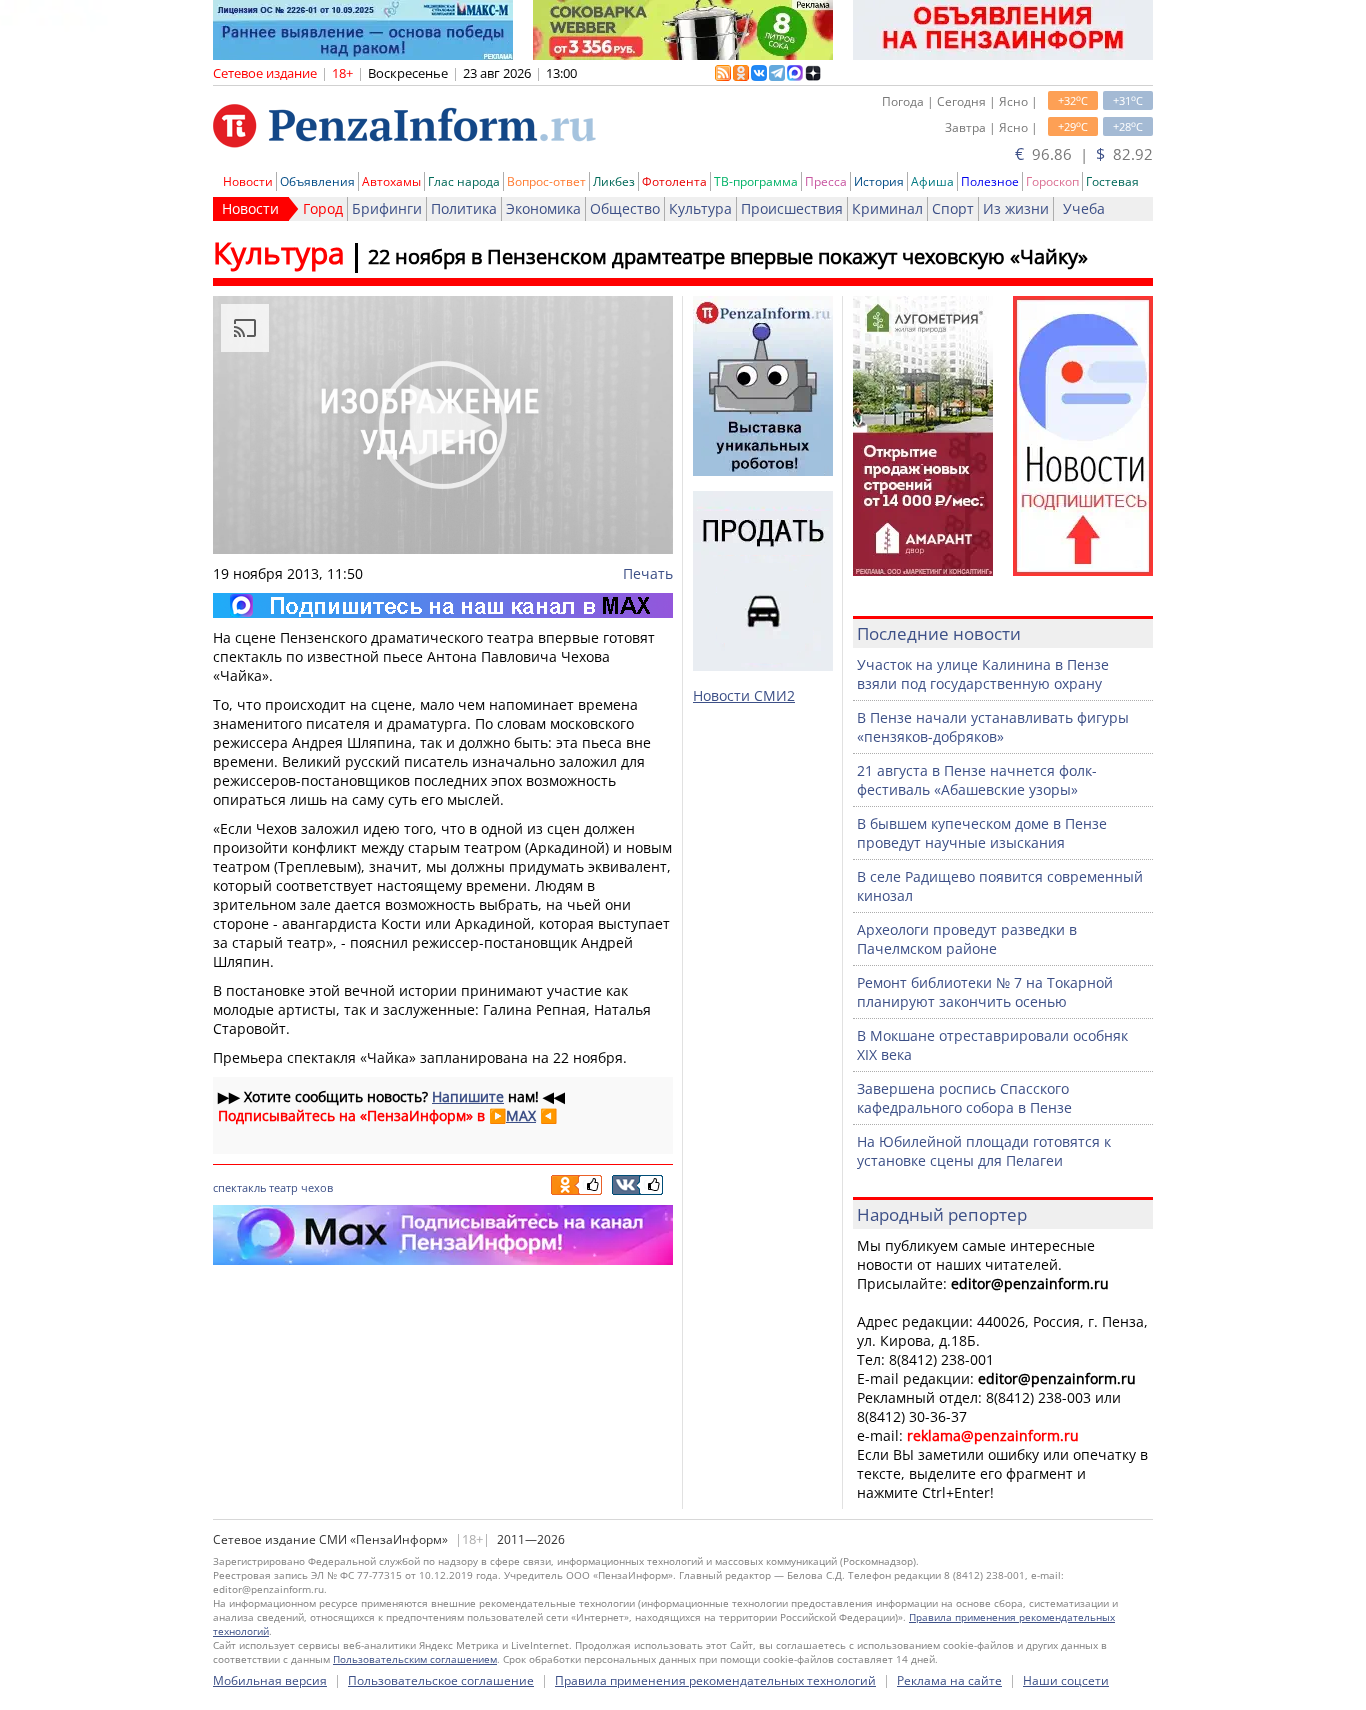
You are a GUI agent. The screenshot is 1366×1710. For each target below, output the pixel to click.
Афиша (932, 181)
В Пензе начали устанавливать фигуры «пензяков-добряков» (993, 727)
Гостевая (1112, 181)
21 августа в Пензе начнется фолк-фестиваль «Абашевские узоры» (977, 780)
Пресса (826, 181)
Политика (464, 208)
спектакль (239, 1187)
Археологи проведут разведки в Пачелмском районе (967, 939)
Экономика (543, 208)
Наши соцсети (1066, 1680)
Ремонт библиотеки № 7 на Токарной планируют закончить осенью (985, 992)
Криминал (887, 208)
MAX (521, 1115)
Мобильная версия (270, 1680)
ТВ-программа (756, 181)
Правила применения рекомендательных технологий (715, 1680)
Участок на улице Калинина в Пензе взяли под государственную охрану (983, 674)
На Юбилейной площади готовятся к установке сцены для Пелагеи (984, 1151)
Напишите (468, 1096)
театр (283, 1187)
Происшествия (792, 208)
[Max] (443, 605)
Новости (248, 181)
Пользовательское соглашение (441, 1680)
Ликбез (614, 181)
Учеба (1084, 208)
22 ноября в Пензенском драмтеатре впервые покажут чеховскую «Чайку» (728, 256)
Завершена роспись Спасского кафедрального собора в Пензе (964, 1098)
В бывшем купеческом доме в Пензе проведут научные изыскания (982, 833)
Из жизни (1016, 208)
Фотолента (674, 181)
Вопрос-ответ (546, 181)
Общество (625, 208)
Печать (648, 573)
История (879, 181)
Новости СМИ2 (744, 695)
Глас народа (464, 181)
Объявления (317, 181)
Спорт (953, 208)
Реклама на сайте (949, 1680)
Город (323, 208)
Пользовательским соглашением (415, 1659)
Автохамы (391, 181)
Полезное (990, 181)
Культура (700, 208)
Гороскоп (1052, 181)
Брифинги (387, 208)
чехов (317, 1187)
